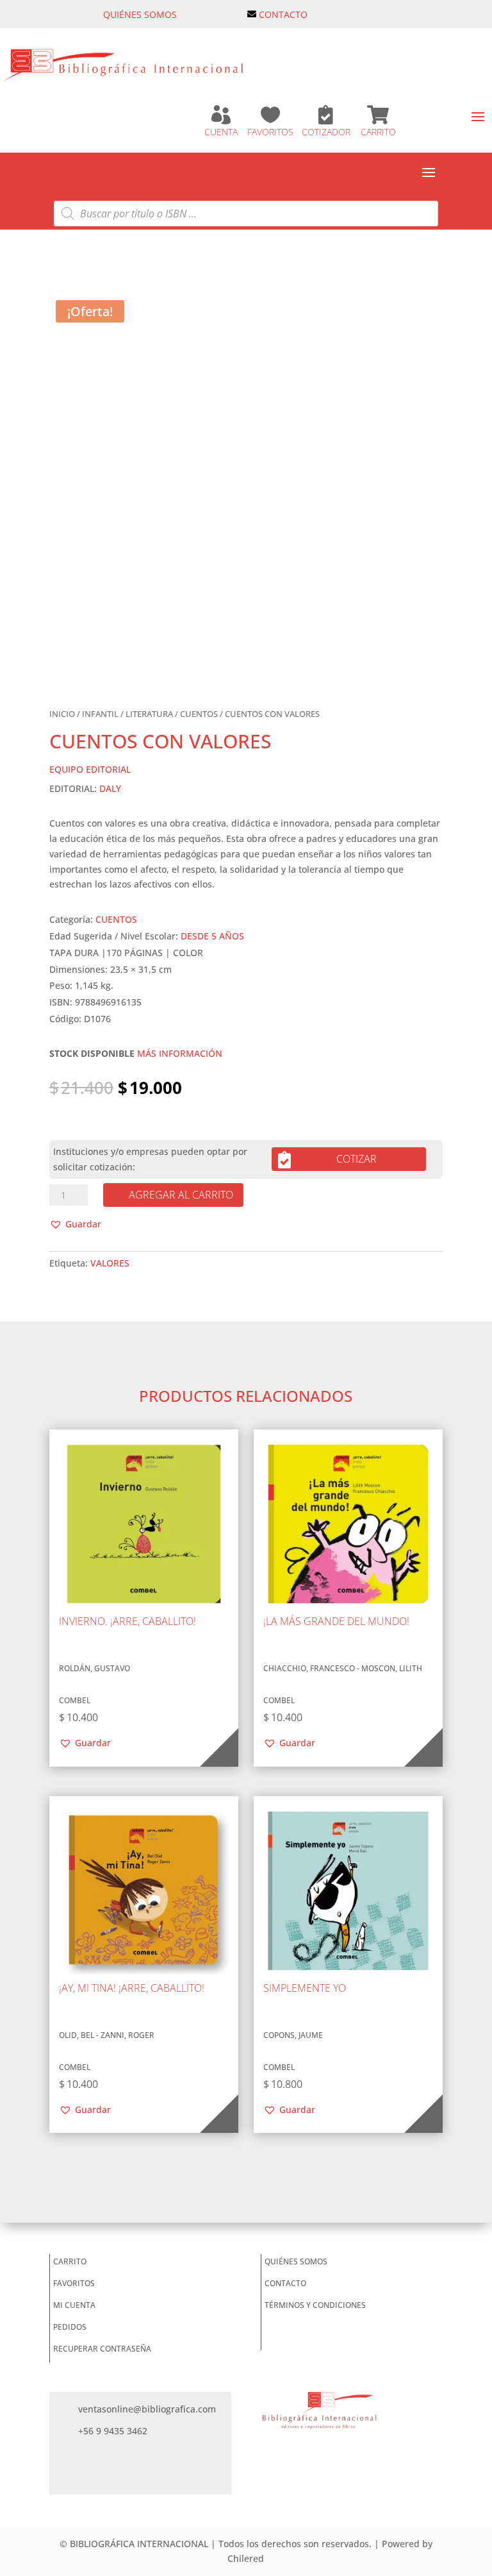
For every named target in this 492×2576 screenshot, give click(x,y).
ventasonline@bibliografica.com (147, 2409)
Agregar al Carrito (181, 1195)
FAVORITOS (270, 132)
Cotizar (357, 1159)
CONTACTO (283, 14)
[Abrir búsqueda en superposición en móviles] (246, 214)
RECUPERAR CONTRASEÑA (102, 2349)
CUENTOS (199, 714)
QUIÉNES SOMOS (140, 14)
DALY (110, 788)
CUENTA (221, 132)
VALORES (110, 1263)
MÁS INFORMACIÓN (180, 1053)
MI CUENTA (74, 2305)
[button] (75, 1224)
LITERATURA (149, 714)
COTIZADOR (326, 132)
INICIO (62, 714)
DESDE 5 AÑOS (212, 936)
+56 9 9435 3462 (113, 2431)
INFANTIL (100, 714)
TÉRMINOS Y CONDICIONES (315, 2305)
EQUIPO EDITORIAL (90, 769)
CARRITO (378, 132)
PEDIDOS (70, 2327)
